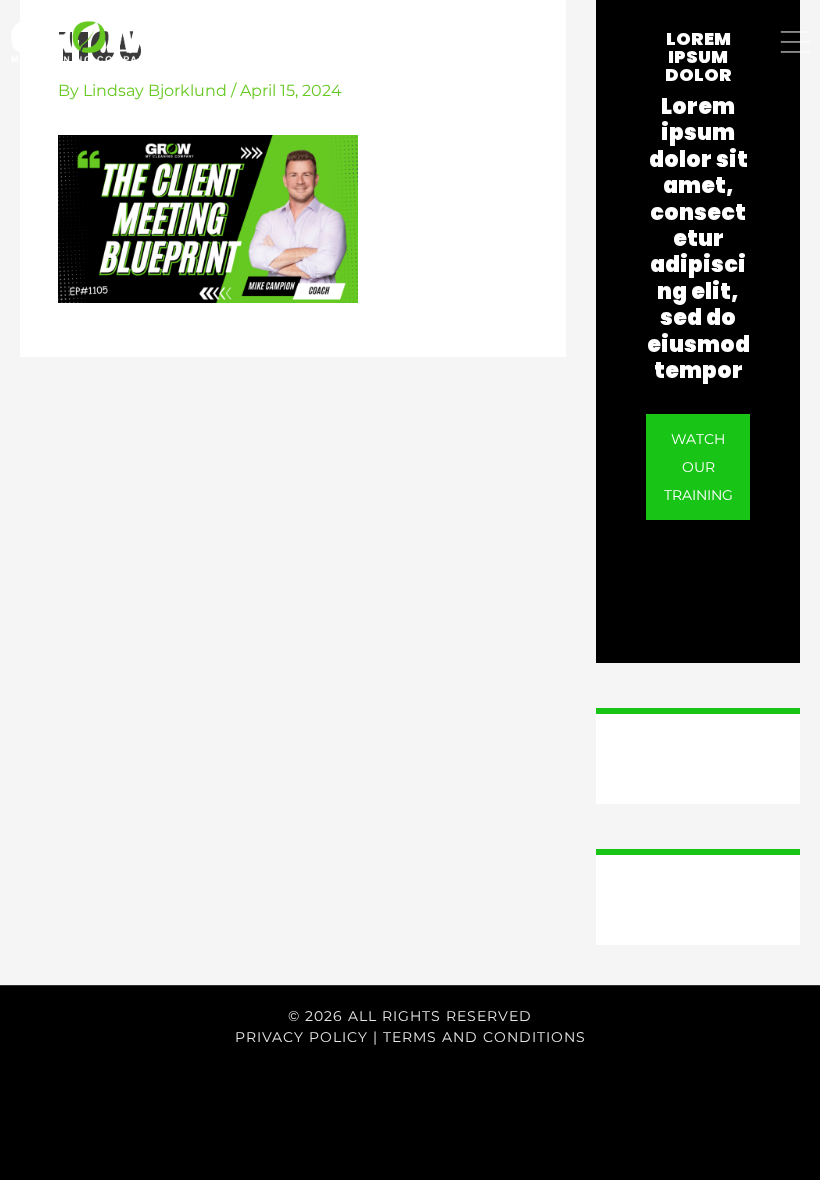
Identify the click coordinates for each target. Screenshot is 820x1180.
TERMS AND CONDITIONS (484, 1037)
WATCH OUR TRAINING (698, 467)
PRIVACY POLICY (301, 1037)
